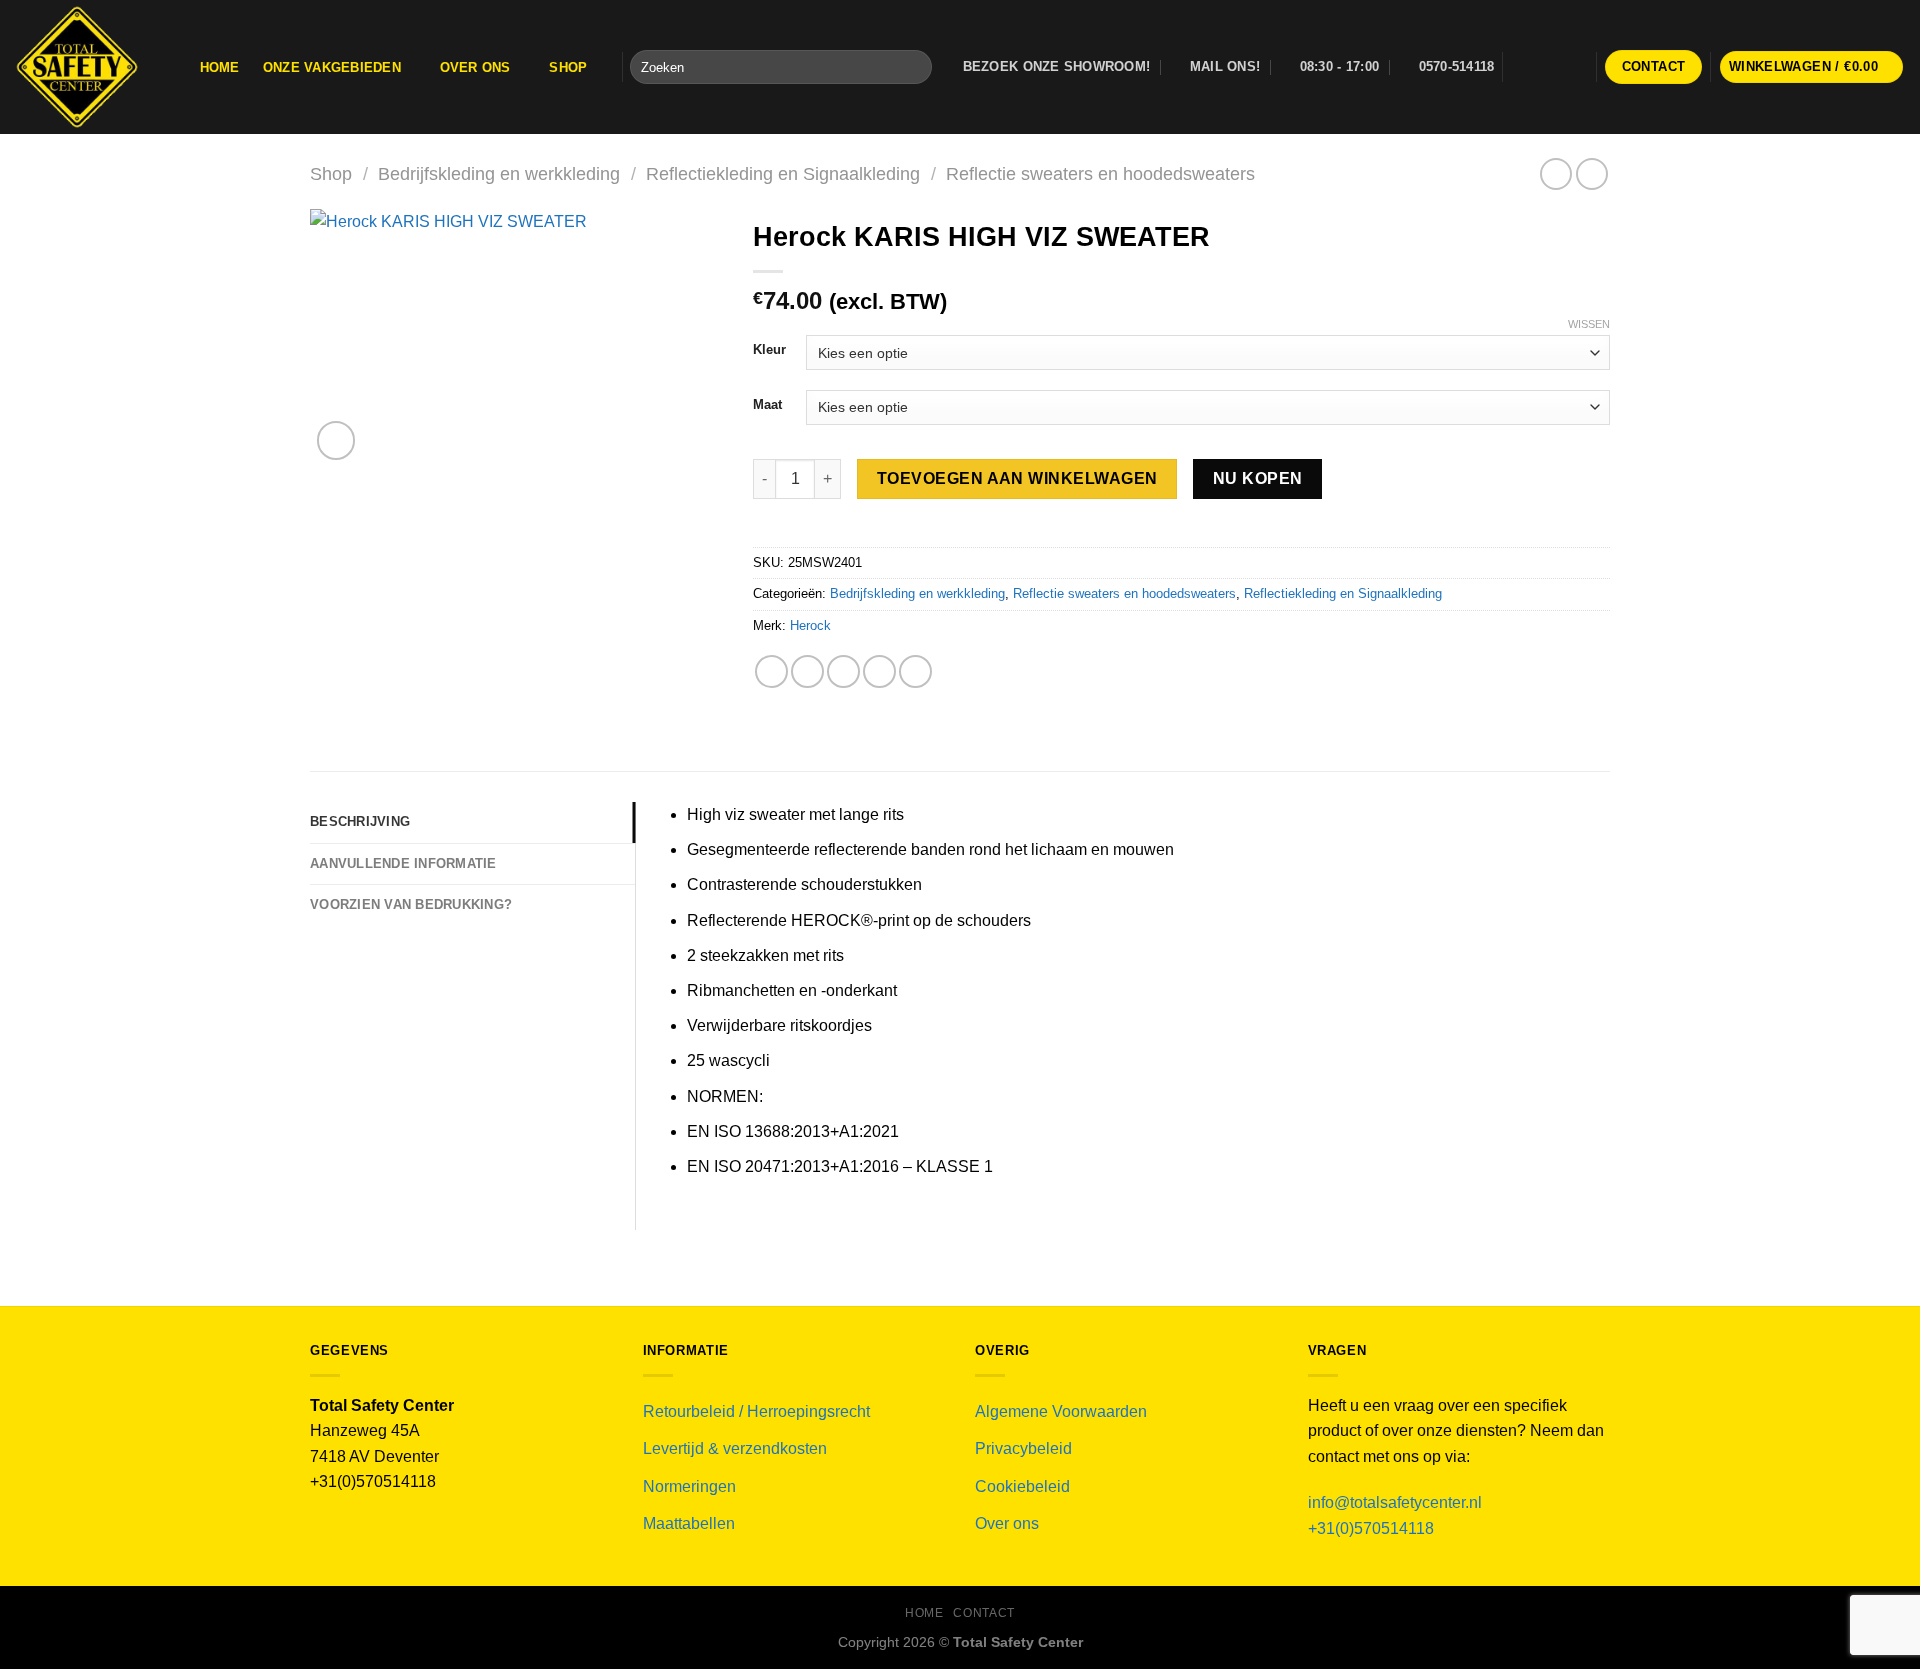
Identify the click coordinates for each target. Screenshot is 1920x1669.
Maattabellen (689, 1523)
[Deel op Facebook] (771, 671)
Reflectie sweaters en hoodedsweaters (1100, 173)
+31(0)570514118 (1371, 1528)
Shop (568, 67)
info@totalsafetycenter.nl (1397, 1502)
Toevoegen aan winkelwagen (1017, 478)
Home (220, 67)
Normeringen (689, 1486)
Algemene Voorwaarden (1061, 1411)
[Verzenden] (912, 67)
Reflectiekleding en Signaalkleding (783, 173)
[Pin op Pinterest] (879, 671)
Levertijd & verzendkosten (735, 1448)
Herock (810, 625)
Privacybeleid (1023, 1448)
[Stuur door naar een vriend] (843, 671)
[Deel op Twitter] (807, 671)
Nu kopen (1258, 478)
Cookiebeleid (1022, 1486)
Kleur (769, 350)
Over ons (475, 67)
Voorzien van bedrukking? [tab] (411, 904)
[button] (1812, 67)
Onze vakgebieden (332, 67)
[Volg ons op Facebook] (1523, 67)
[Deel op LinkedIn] (915, 671)
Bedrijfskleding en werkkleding (499, 173)
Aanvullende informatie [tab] (403, 863)
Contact (983, 1613)
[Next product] (1555, 173)
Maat (767, 405)
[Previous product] (1591, 173)
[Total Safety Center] (86, 67)
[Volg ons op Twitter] (1549, 67)
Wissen (1589, 324)
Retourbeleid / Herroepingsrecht (756, 1411)
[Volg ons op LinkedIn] (1576, 67)
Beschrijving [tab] (360, 821)
